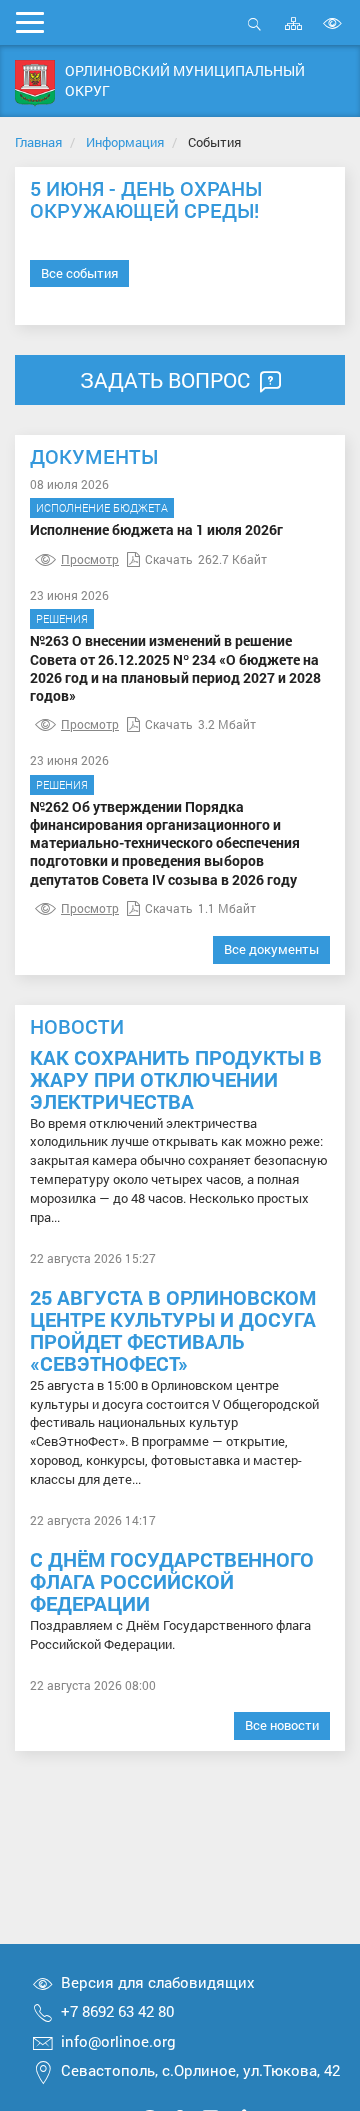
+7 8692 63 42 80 (117, 2011)
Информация (125, 142)
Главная (38, 142)
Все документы (271, 949)
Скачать (169, 559)
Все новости (282, 1725)
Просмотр (90, 559)
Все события (79, 273)
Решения (62, 618)
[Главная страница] (35, 83)
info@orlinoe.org (118, 2041)
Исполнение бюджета (102, 507)
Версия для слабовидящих (158, 1982)
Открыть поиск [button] (254, 34)
